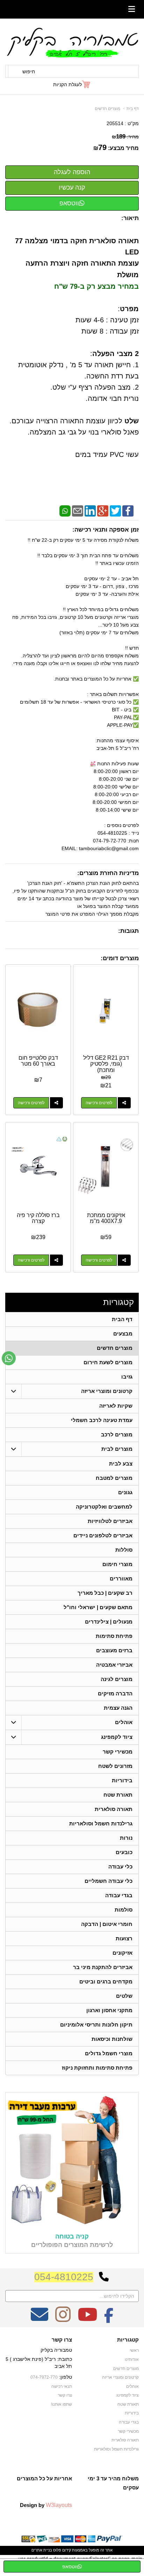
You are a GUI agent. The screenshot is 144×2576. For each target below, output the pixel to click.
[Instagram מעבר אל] (63, 2319)
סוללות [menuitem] (124, 1550)
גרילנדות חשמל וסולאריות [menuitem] (101, 1823)
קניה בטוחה (72, 2236)
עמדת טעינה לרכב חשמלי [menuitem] (102, 1420)
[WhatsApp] (65, 511)
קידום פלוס (62, 2550)
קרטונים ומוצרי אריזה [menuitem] (107, 1391)
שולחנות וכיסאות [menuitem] (112, 2039)
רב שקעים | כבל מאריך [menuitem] (105, 1593)
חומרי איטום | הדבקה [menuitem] (107, 1924)
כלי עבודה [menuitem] (120, 1867)
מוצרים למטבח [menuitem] (114, 1478)
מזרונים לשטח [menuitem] (115, 1766)
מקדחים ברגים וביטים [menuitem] (106, 1981)
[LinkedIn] (90, 511)
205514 (115, 123)
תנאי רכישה (62, 2386)
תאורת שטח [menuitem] (118, 1795)
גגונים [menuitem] (125, 1492)
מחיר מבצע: (123, 148)
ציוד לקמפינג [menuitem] (117, 1737)
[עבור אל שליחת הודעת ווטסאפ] (9, 1358)
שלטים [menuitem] (124, 1996)
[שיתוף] (124, 1103)
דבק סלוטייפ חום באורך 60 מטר (38, 1061)
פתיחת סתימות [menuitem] (114, 1636)
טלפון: (66, 2377)
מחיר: (125, 137)
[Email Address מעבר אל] (39, 2319)
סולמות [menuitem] (124, 1910)
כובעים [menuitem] (124, 1852)
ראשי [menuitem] (134, 2350)
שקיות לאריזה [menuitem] (116, 1406)
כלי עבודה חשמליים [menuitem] (109, 1881)
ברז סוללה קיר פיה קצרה (38, 1218)
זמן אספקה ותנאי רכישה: (106, 530)
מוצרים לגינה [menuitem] (117, 1679)
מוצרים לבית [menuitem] (117, 1449)
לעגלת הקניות (67, 84)
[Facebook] (128, 511)
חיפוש (29, 71)
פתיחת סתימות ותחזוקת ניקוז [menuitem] (97, 2068)
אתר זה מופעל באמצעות (72, 2550)
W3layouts (59, 2505)
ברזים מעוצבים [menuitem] (114, 1650)
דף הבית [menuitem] (122, 1319)
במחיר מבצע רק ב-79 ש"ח (96, 286)
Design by (46, 2505)
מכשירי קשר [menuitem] (118, 1752)
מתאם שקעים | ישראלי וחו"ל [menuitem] (98, 1607)
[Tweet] (115, 511)
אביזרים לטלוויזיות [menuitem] (110, 1521)
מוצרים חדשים (107, 109)
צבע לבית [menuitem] (121, 1464)
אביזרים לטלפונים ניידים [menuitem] (103, 1535)
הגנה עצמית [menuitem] (118, 1708)
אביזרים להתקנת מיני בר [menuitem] (103, 1967)
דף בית (133, 109)
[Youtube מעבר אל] (87, 2319)
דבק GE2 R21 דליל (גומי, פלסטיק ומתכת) (106, 1064)
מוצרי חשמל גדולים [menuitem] (109, 2053)
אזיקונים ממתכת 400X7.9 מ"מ (106, 1218)
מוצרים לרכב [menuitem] (117, 1434)
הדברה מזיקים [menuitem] (115, 1693)
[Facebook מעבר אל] (109, 2319)
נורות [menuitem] (126, 1838)
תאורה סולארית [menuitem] (114, 1809)
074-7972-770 (44, 2377)
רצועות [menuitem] (124, 1938)
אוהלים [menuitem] (124, 1722)
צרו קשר (62, 2340)
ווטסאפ (69, 203)
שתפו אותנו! (62, 2404)
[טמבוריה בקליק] (72, 42)
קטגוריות (118, 1302)
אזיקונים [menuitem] (123, 1953)
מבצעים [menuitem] (123, 1334)
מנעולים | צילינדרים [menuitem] (109, 1622)
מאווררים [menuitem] (121, 1579)
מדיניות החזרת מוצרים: (108, 873)
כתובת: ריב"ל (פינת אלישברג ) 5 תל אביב (39, 2363)
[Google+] (103, 511)
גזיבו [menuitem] (127, 1377)
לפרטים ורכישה (99, 1103)
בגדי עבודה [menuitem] (119, 1895)
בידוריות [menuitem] (122, 1780)
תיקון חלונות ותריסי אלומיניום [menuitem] (96, 2025)
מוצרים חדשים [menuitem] (115, 1348)
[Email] (78, 511)
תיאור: (130, 218)
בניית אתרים (42, 2550)
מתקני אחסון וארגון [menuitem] (109, 2010)
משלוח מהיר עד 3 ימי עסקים (113, 2483)
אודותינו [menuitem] (132, 2359)
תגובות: (128, 931)
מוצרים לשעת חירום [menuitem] (108, 1362)
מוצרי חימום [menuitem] (117, 1564)
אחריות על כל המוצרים (44, 2478)
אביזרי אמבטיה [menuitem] (114, 1665)
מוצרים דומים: (120, 958)
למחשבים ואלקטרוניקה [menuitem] (104, 1507)
